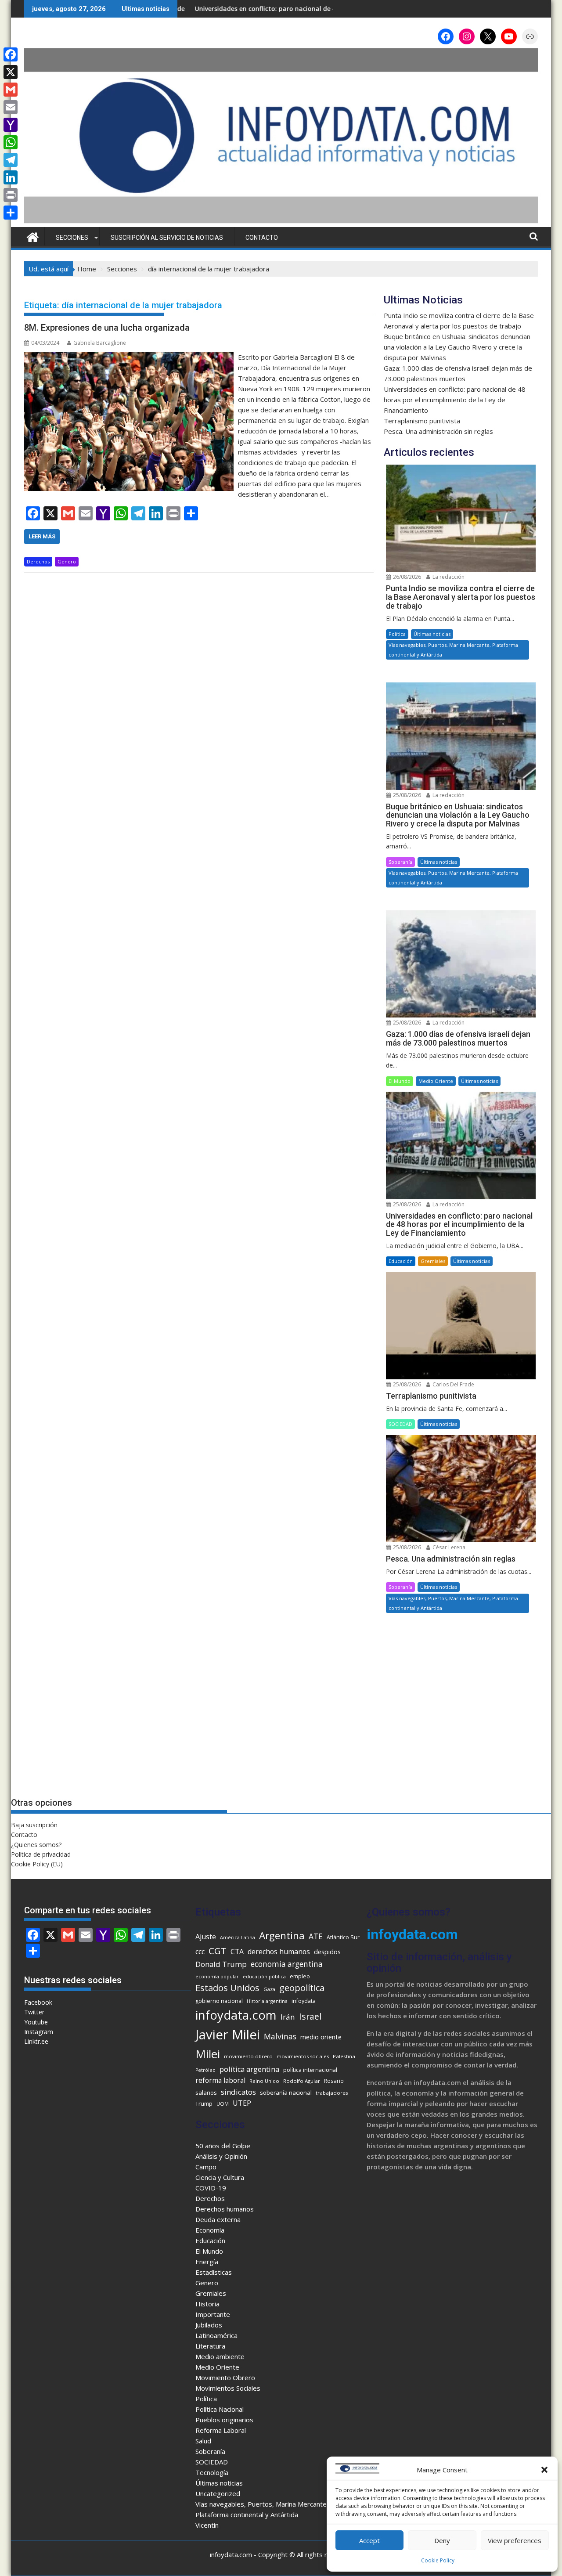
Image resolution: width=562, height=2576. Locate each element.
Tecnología (212, 2472)
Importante (213, 2314)
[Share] (11, 213)
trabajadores (332, 2093)
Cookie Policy (438, 2560)
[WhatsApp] (11, 142)
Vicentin (207, 2525)
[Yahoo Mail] (11, 125)
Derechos (38, 561)
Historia (207, 2304)
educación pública (264, 1977)
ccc (200, 1952)
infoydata (304, 2001)
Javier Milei (228, 2035)
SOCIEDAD (400, 1424)
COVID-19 (211, 2188)
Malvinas (280, 2036)
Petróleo (205, 2070)
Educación (401, 1261)
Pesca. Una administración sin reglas (438, 431)
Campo (206, 2167)
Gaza (269, 1989)
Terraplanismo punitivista (316, 9)
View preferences (515, 2540)
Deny (442, 2540)
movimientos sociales (303, 2056)
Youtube (36, 2022)
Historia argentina (267, 2001)
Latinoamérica (216, 2335)
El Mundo (400, 1081)
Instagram (39, 2032)
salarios (206, 2093)
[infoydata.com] (281, 222)
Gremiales (433, 1261)
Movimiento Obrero (225, 2378)
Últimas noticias (432, 634)
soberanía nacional (286, 2093)
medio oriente (321, 2037)
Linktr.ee (36, 2041)
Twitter (34, 2012)
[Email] (11, 107)
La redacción (448, 577)
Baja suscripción (34, 1825)
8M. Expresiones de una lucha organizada (107, 328)
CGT (218, 1951)
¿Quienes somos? (36, 1845)
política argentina (249, 2069)
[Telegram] (11, 160)
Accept (369, 2540)
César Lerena (448, 1547)
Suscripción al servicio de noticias (167, 238)
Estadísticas (214, 2272)
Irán (288, 2017)
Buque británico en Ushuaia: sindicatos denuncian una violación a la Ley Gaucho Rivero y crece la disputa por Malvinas (457, 347)
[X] (11, 72)
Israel (310, 2016)
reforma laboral (220, 2080)
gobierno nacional (219, 2001)
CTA (237, 1952)
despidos (327, 1952)
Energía (207, 2262)
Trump (204, 2103)
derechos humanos (279, 1952)
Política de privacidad (41, 1854)
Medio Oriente (436, 1081)
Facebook (38, 2002)
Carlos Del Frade (453, 1384)
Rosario (334, 2081)
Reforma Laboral (221, 2430)
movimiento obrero (248, 2056)
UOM (223, 2104)
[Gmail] (11, 90)
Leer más (42, 536)
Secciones (72, 238)
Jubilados (209, 2325)
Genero (67, 561)
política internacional (310, 2070)
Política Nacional (220, 2409)
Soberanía (400, 862)
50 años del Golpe (223, 2146)
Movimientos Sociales (228, 2388)
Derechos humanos (225, 2209)
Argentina (282, 1936)
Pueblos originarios (224, 2420)
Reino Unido (264, 2081)
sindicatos (238, 2092)
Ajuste (206, 1937)
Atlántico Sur (343, 1937)
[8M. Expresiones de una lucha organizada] (129, 357)
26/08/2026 (406, 577)
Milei (208, 2054)
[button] (544, 2470)
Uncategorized (218, 2493)
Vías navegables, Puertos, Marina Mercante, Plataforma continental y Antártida (453, 650)
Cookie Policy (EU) (37, 1864)
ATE (316, 1936)
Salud (203, 2441)
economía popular (217, 1977)
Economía (210, 2230)
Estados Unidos (227, 1988)
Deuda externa (218, 2219)
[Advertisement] (461, 1714)
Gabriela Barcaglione (100, 343)
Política (397, 634)
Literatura (210, 2346)
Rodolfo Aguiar (302, 2081)
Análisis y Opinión (221, 2156)
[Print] (11, 195)
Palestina (344, 2056)
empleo (300, 1976)
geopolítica (302, 1988)
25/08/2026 (406, 795)
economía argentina (287, 1964)
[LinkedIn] (11, 177)
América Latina (238, 1937)
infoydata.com (236, 2015)
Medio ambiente (220, 2356)
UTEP (242, 2103)
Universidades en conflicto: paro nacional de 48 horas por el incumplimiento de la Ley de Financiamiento (455, 400)
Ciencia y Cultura (220, 2177)
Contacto (262, 238)
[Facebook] (11, 54)
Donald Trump (221, 1964)
